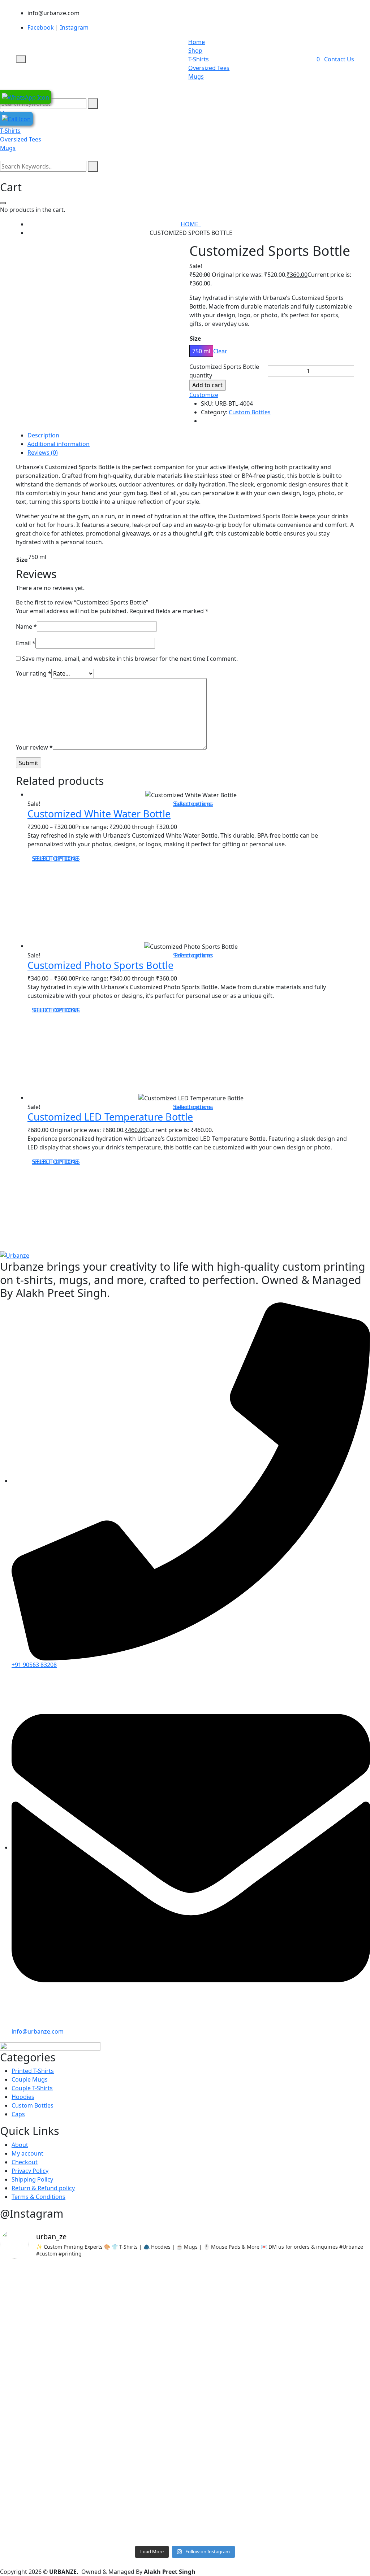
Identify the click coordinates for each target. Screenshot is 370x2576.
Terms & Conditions (38, 2197)
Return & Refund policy (43, 2188)
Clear (220, 351)
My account (27, 2153)
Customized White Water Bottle (99, 814)
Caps (18, 2114)
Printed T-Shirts (33, 2071)
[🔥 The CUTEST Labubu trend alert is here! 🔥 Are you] (61, 2475)
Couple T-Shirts (32, 2088)
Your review (34, 747)
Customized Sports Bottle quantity (224, 371)
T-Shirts (199, 59)
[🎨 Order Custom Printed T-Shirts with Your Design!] (309, 2311)
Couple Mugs (30, 2079)
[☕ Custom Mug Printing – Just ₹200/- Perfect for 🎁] (309, 2462)
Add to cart (207, 385)
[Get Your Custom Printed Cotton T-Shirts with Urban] (185, 2466)
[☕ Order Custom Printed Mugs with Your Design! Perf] (185, 2315)
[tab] (191, 435)
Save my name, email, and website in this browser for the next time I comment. (130, 659)
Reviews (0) (43, 453)
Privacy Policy (30, 2171)
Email (26, 643)
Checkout (25, 2162)
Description (43, 435)
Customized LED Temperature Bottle (110, 1117)
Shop (195, 51)
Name (26, 626)
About (20, 2145)
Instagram (74, 27)
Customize (204, 395)
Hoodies (23, 2097)
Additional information (59, 444)
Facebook (41, 27)
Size (195, 339)
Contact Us (339, 59)
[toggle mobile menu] (21, 59)
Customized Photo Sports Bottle (100, 965)
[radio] (201, 351)
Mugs (196, 77)
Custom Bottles (250, 412)
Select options (193, 804)
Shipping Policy (32, 2179)
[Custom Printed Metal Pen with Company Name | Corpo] (61, 2337)
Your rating (34, 673)
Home (197, 42)
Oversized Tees (209, 68)
